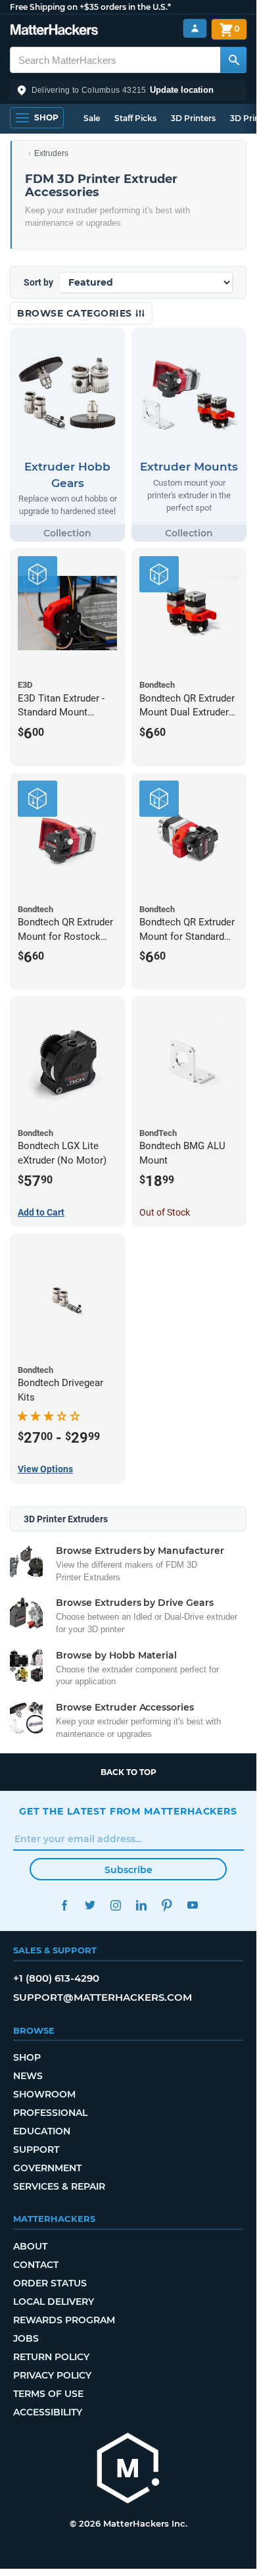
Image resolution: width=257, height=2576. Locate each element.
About (30, 2246)
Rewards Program (64, 2320)
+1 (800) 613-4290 (56, 1978)
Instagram (115, 1905)
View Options (45, 1469)
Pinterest (167, 1905)
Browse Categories (76, 313)
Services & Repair (59, 2186)
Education (42, 2131)
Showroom (44, 2094)
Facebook (64, 1905)
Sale (92, 118)
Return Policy (51, 2357)
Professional (50, 2113)
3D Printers (193, 118)
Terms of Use (48, 2394)
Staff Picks (135, 118)
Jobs (26, 2338)
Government (47, 2168)
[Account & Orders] (195, 29)
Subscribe (128, 1870)
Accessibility (48, 2412)
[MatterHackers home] (54, 31)
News (28, 2076)
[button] (128, 90)
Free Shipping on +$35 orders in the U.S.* (90, 7)
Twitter (90, 1905)
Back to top (128, 1772)
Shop (27, 2057)
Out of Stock (165, 1212)
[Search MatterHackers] (233, 60)
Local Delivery (54, 2302)
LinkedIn (141, 1905)
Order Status (50, 2283)
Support (36, 2150)
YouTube (192, 1905)
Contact (36, 2265)
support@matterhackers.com (103, 1997)
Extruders (51, 153)
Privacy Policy (52, 2375)
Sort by (38, 282)
